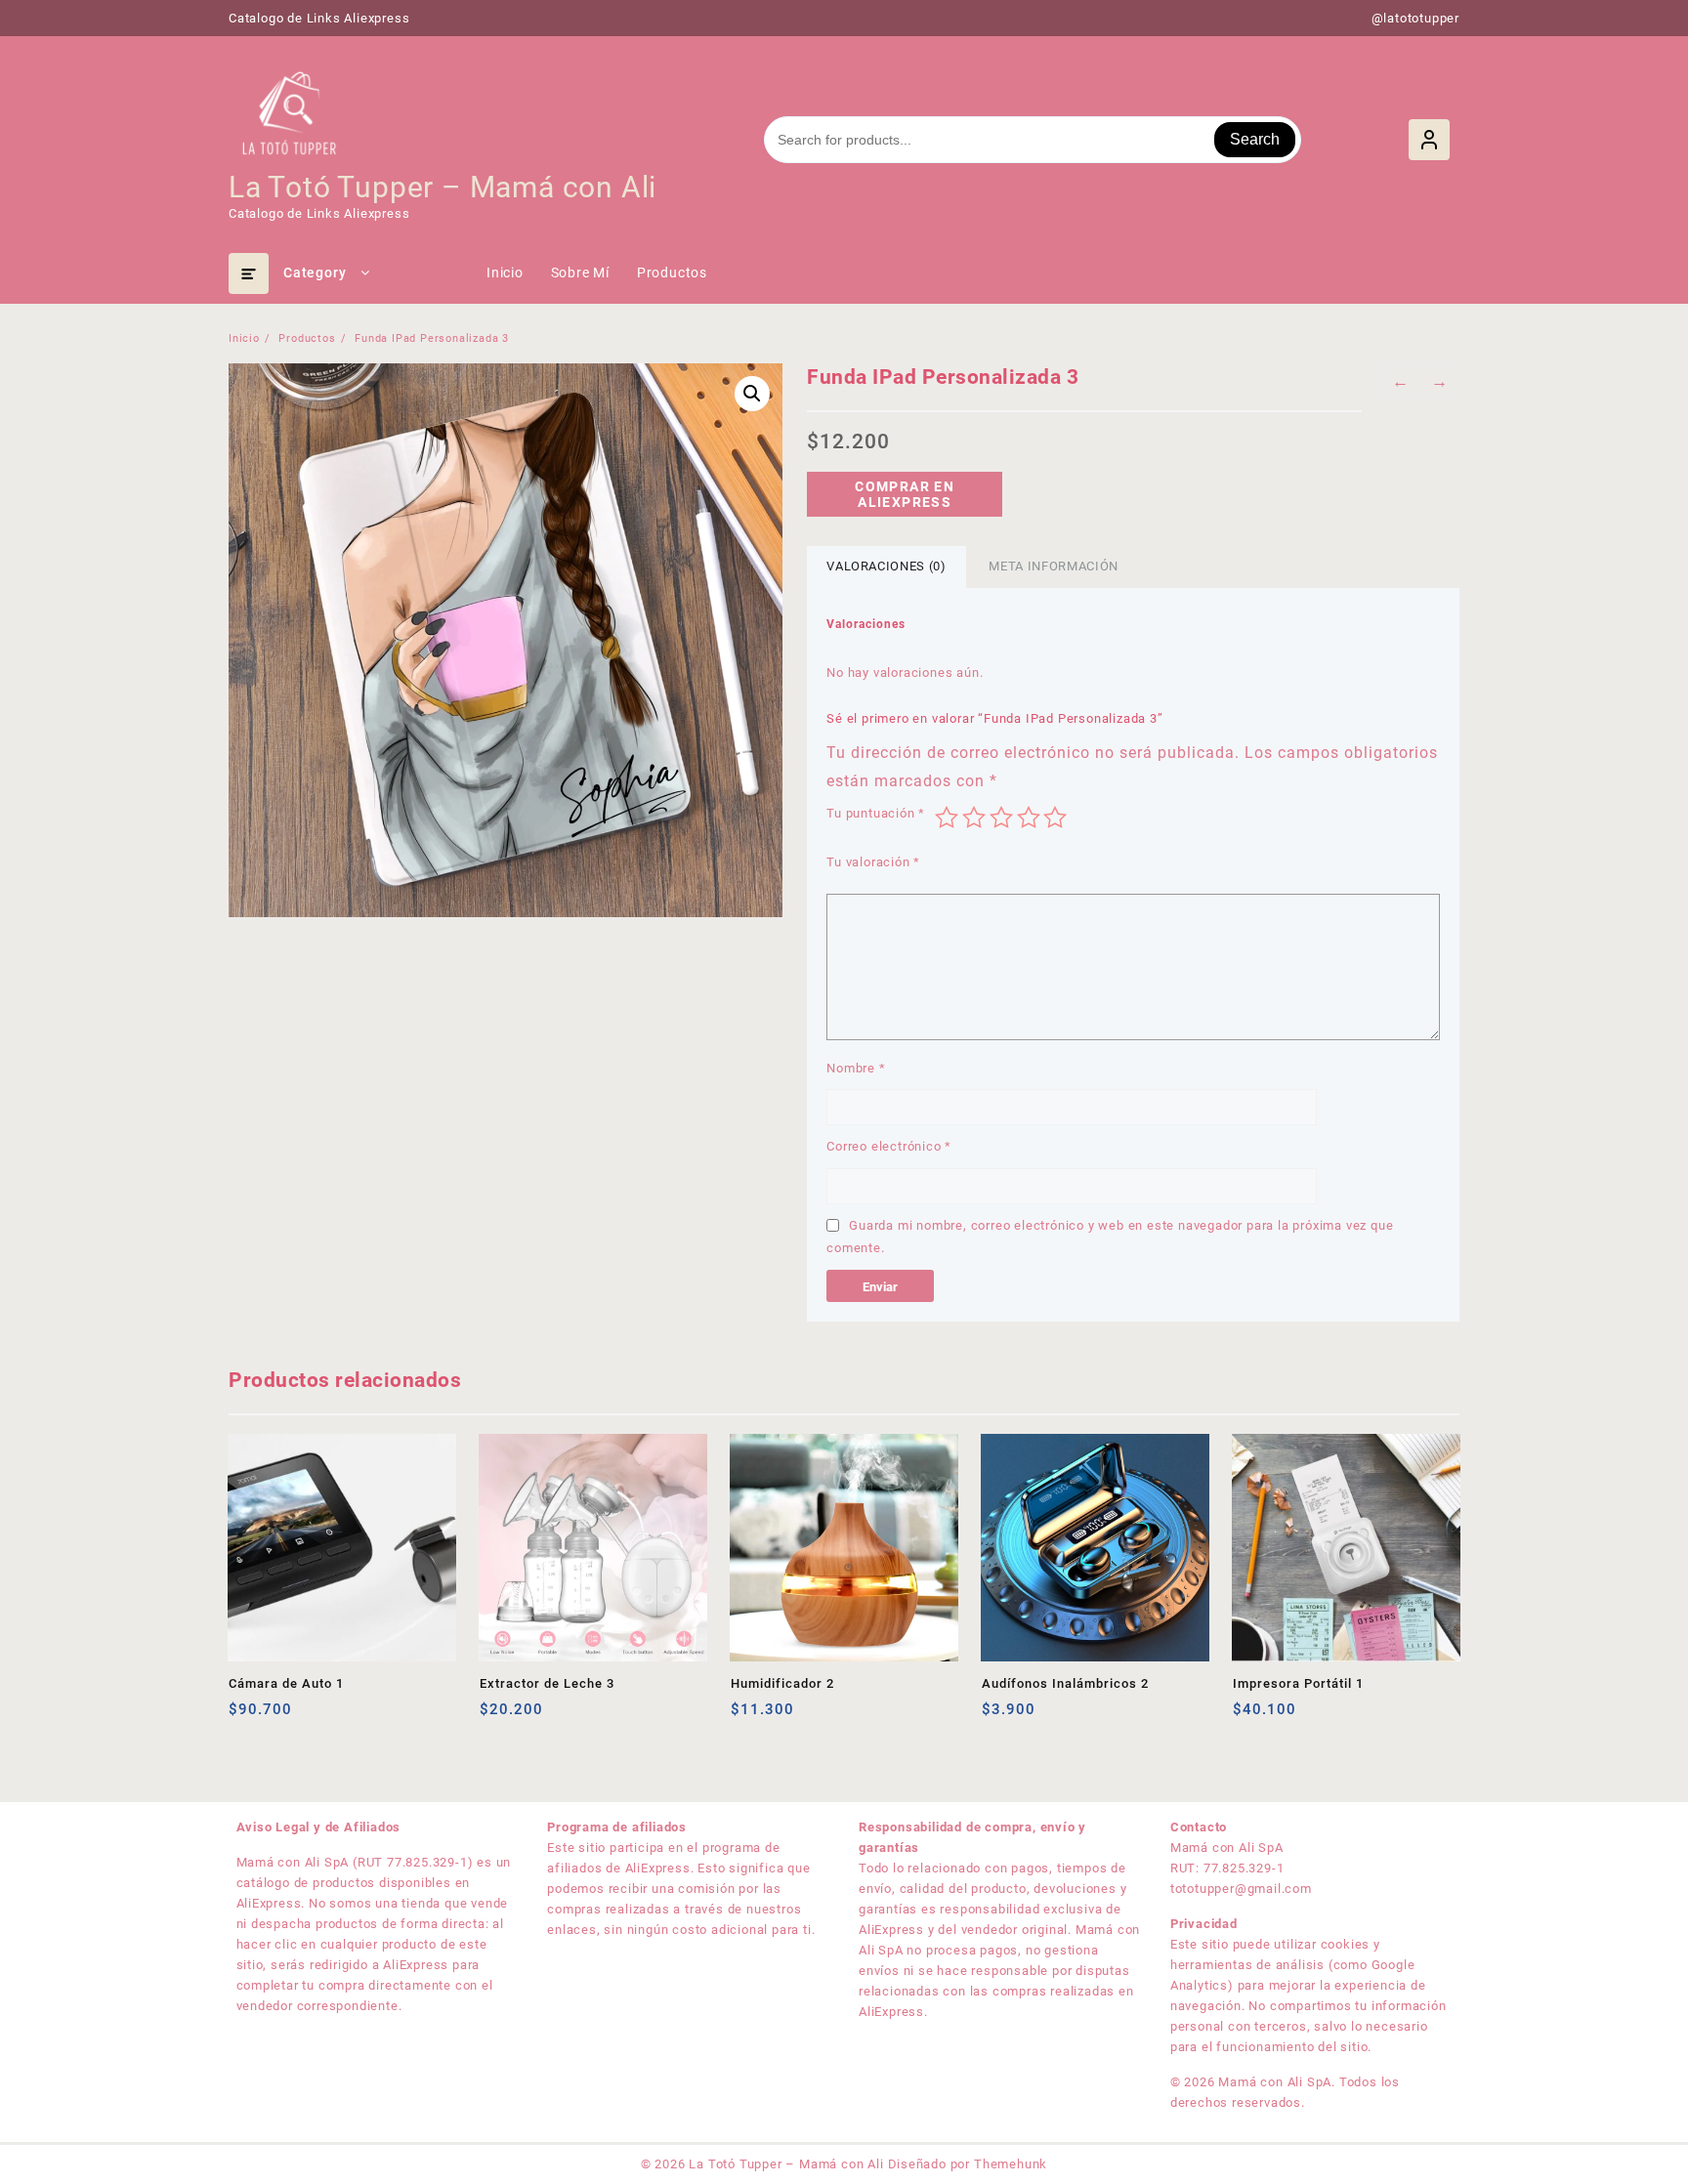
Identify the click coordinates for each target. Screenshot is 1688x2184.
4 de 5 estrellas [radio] (1029, 818)
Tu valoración (873, 862)
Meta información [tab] (1053, 566)
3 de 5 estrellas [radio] (1001, 818)
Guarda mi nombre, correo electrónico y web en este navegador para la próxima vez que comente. (1110, 1237)
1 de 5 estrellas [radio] (947, 818)
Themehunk (1011, 2164)
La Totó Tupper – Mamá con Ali (443, 187)
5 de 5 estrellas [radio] (1055, 818)
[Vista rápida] (284, 1717)
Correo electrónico (889, 1146)
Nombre (856, 1068)
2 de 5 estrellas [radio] (974, 818)
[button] (752, 394)
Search (1255, 139)
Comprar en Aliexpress (905, 494)
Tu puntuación (876, 813)
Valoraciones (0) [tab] (886, 566)
